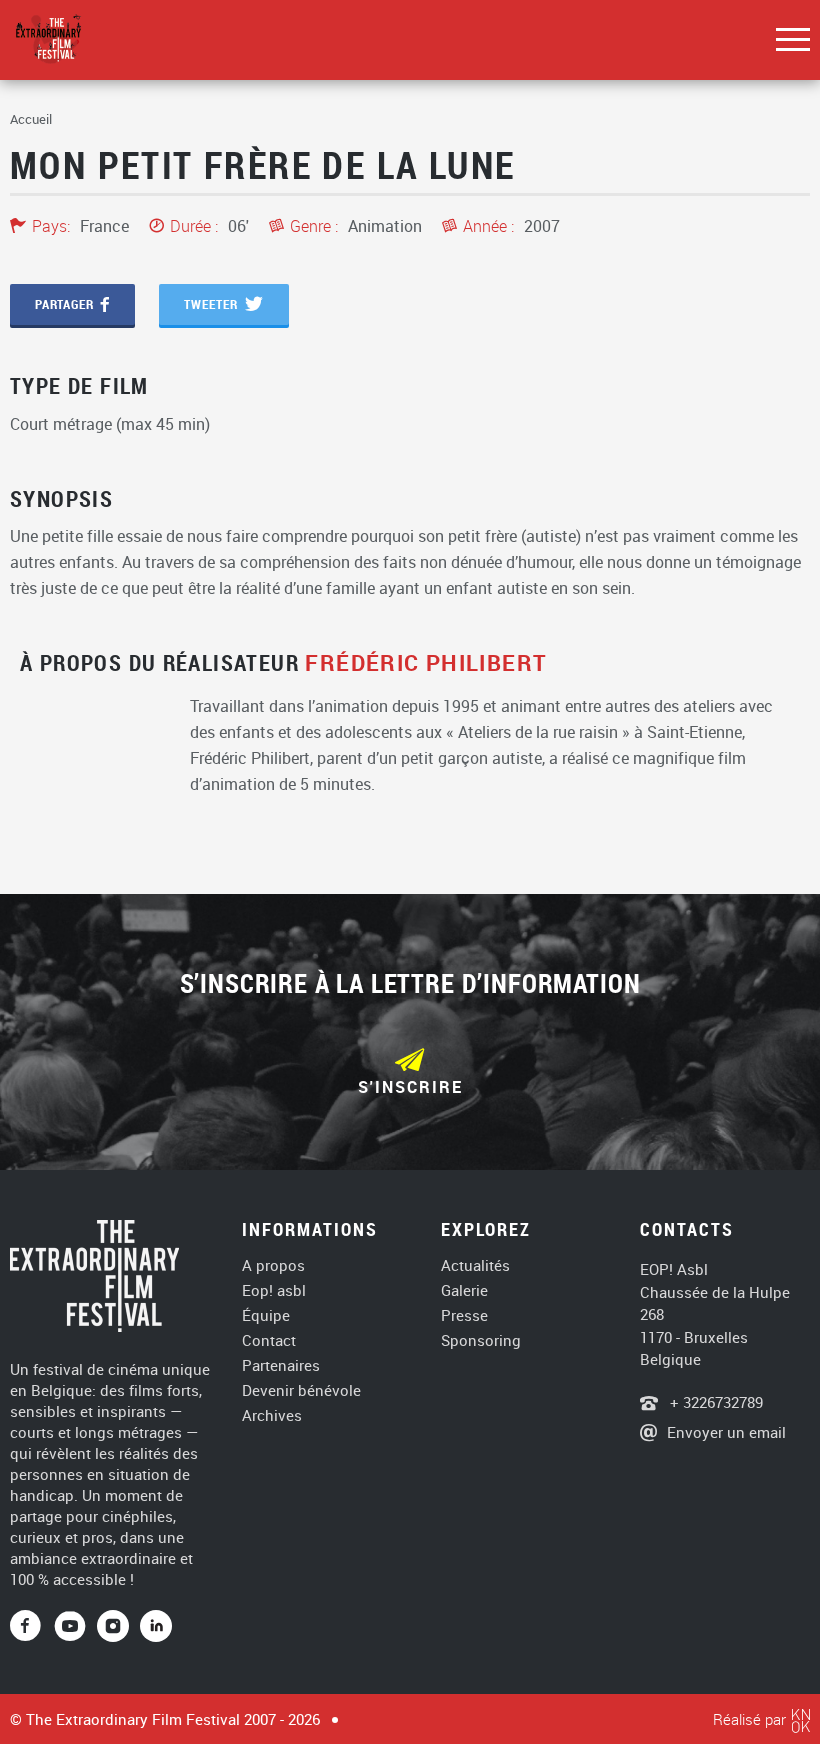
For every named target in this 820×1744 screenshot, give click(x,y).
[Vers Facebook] (32, 1627)
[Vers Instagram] (113, 1627)
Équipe (266, 1315)
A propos (273, 1265)
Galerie (464, 1290)
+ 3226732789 (714, 1402)
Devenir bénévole (301, 1390)
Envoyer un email (726, 1432)
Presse (464, 1315)
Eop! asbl (274, 1290)
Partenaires (281, 1365)
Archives (272, 1415)
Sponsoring (481, 1340)
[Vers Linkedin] (156, 1627)
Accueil (31, 119)
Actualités (475, 1265)
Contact (269, 1340)
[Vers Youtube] (76, 1627)
